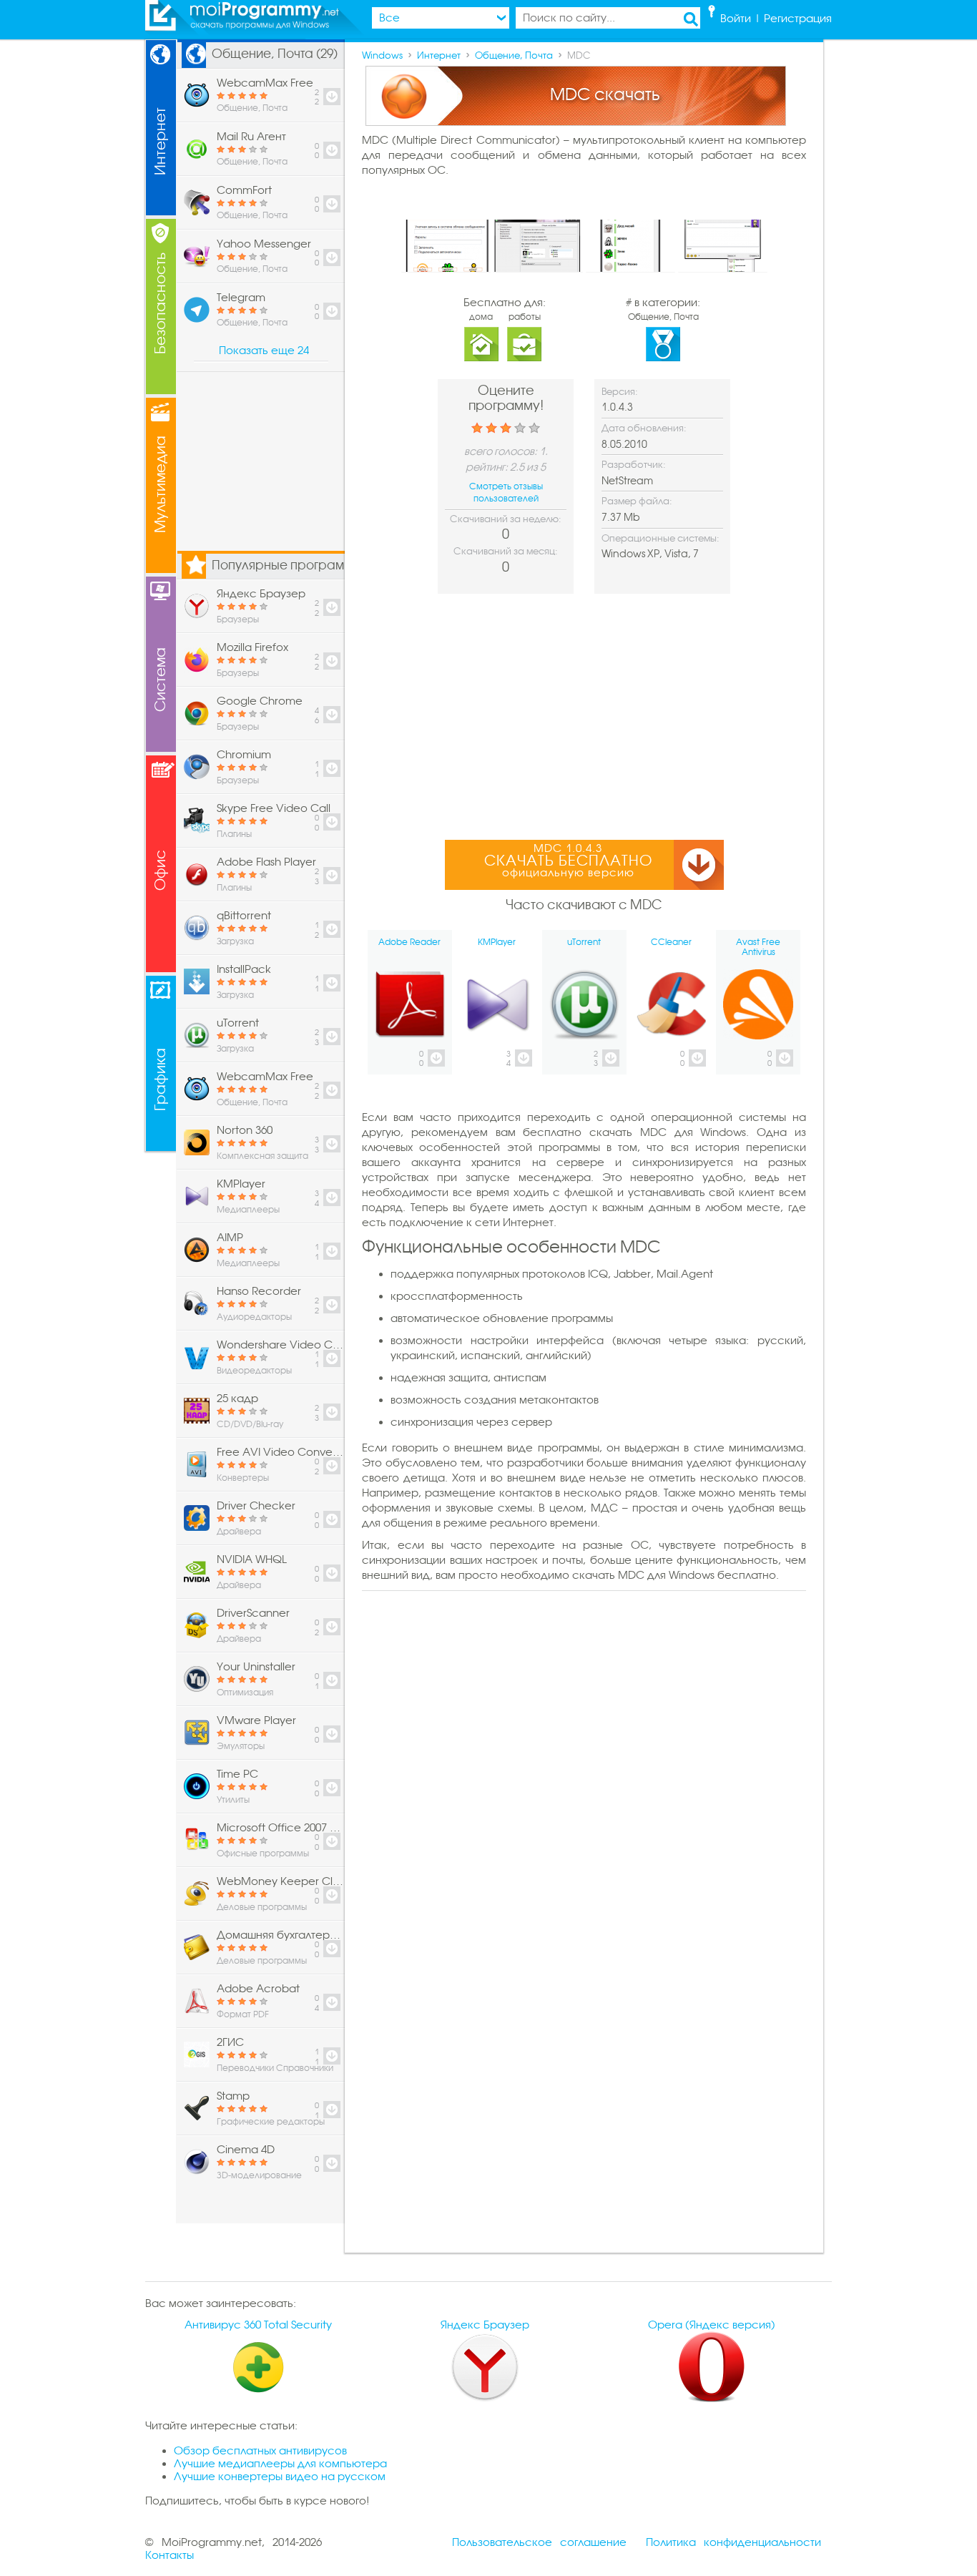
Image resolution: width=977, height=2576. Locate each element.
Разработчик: (634, 465)
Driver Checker (256, 1506)
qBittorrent (244, 916)
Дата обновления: (644, 428)
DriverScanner (253, 1613)
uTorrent (238, 1023)
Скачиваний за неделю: (506, 519)
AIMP (230, 1238)
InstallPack (244, 969)
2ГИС (230, 2042)
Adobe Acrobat (258, 1989)
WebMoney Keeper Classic (280, 1881)
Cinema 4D (246, 2150)
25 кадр (237, 1399)
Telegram (241, 298)
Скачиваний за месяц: (506, 551)
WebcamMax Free (265, 83)
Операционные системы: (661, 538)
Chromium (244, 755)
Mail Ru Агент (251, 137)
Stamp (233, 2096)
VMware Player (256, 1720)
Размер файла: (637, 501)
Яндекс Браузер (261, 594)
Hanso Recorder (259, 1291)
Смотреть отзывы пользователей (506, 493)
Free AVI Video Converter (280, 1452)
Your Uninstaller (256, 1667)
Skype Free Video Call (274, 808)
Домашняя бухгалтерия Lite (280, 1935)
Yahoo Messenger (264, 244)
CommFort (244, 190)
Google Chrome (260, 701)
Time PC (237, 1774)
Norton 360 (245, 1130)
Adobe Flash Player (266, 862)
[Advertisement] (584, 715)
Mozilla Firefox (252, 647)
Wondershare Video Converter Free (280, 1345)
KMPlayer (241, 1184)
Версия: (620, 392)
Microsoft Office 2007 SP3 (280, 1828)
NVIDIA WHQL (252, 1559)
